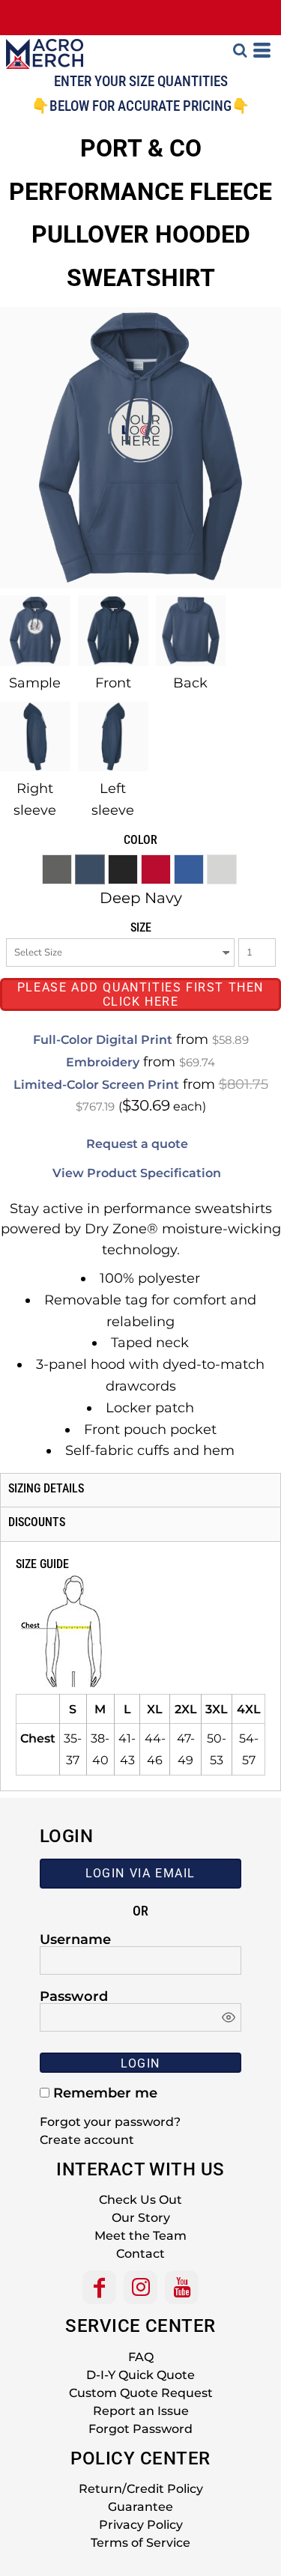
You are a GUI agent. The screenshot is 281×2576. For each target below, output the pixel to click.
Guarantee (140, 2507)
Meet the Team (140, 2236)
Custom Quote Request (141, 2393)
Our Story (141, 2218)
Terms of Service (140, 2543)
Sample (35, 683)
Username (75, 1939)
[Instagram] (140, 2287)
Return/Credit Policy (141, 2489)
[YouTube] (182, 2287)
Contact (140, 2254)
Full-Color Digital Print (103, 1040)
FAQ (141, 2357)
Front (113, 683)
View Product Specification (137, 1173)
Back (190, 683)
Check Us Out (140, 2200)
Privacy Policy (141, 2525)
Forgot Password (140, 2429)
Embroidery (103, 1062)
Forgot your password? (110, 2122)
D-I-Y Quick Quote (140, 2375)
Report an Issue (141, 2411)
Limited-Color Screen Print (96, 1085)
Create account (87, 2140)
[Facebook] (99, 2287)
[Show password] (229, 2017)
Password (74, 1996)
